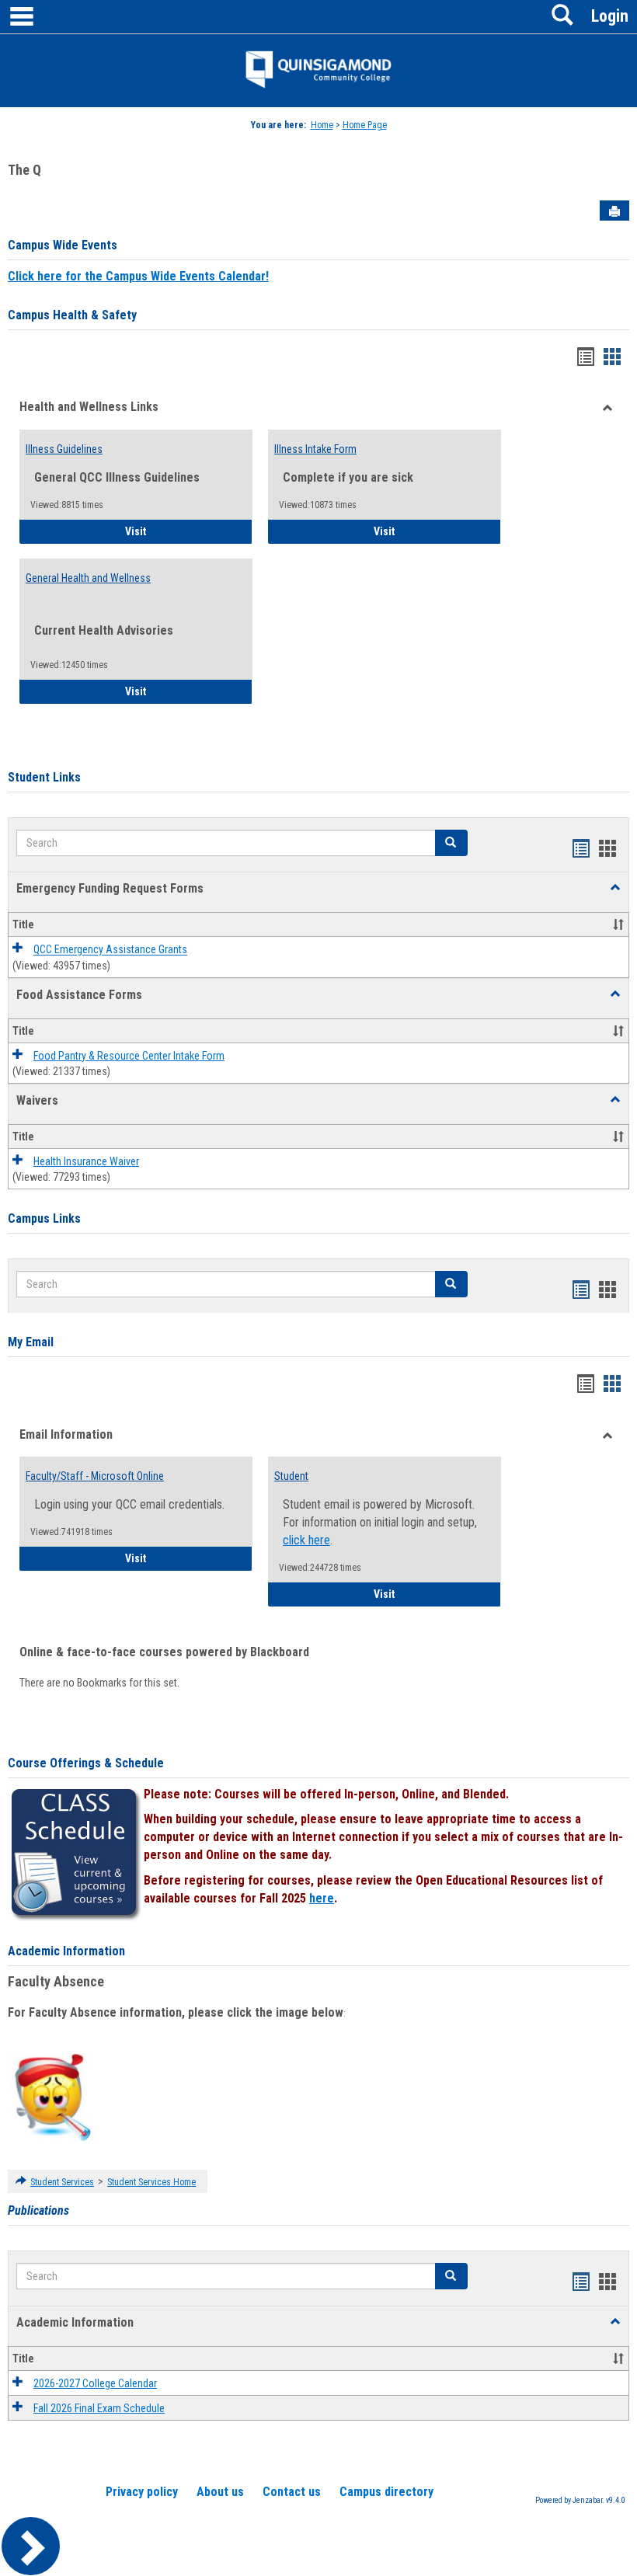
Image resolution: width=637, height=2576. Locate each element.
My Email (31, 1342)
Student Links (44, 777)
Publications (38, 2210)
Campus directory (386, 2492)
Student (291, 1476)
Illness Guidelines (64, 449)
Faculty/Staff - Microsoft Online (95, 1476)
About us (220, 2492)
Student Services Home (151, 2182)
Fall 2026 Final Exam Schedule (99, 2408)
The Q (24, 170)
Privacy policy (142, 2492)
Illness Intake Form (315, 449)
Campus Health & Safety (72, 315)
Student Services (62, 2182)
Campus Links (44, 1218)
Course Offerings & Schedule (86, 1763)
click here (306, 1540)
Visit (179, 531)
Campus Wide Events (63, 245)
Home (322, 125)
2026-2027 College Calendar (95, 2383)
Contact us (292, 2492)
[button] (615, 888)
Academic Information (66, 1951)
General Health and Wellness (88, 578)
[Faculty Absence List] (52, 2097)
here (322, 1898)
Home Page (365, 125)
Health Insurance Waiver (86, 1161)
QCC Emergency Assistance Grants (110, 950)
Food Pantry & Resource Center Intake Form (129, 1056)
